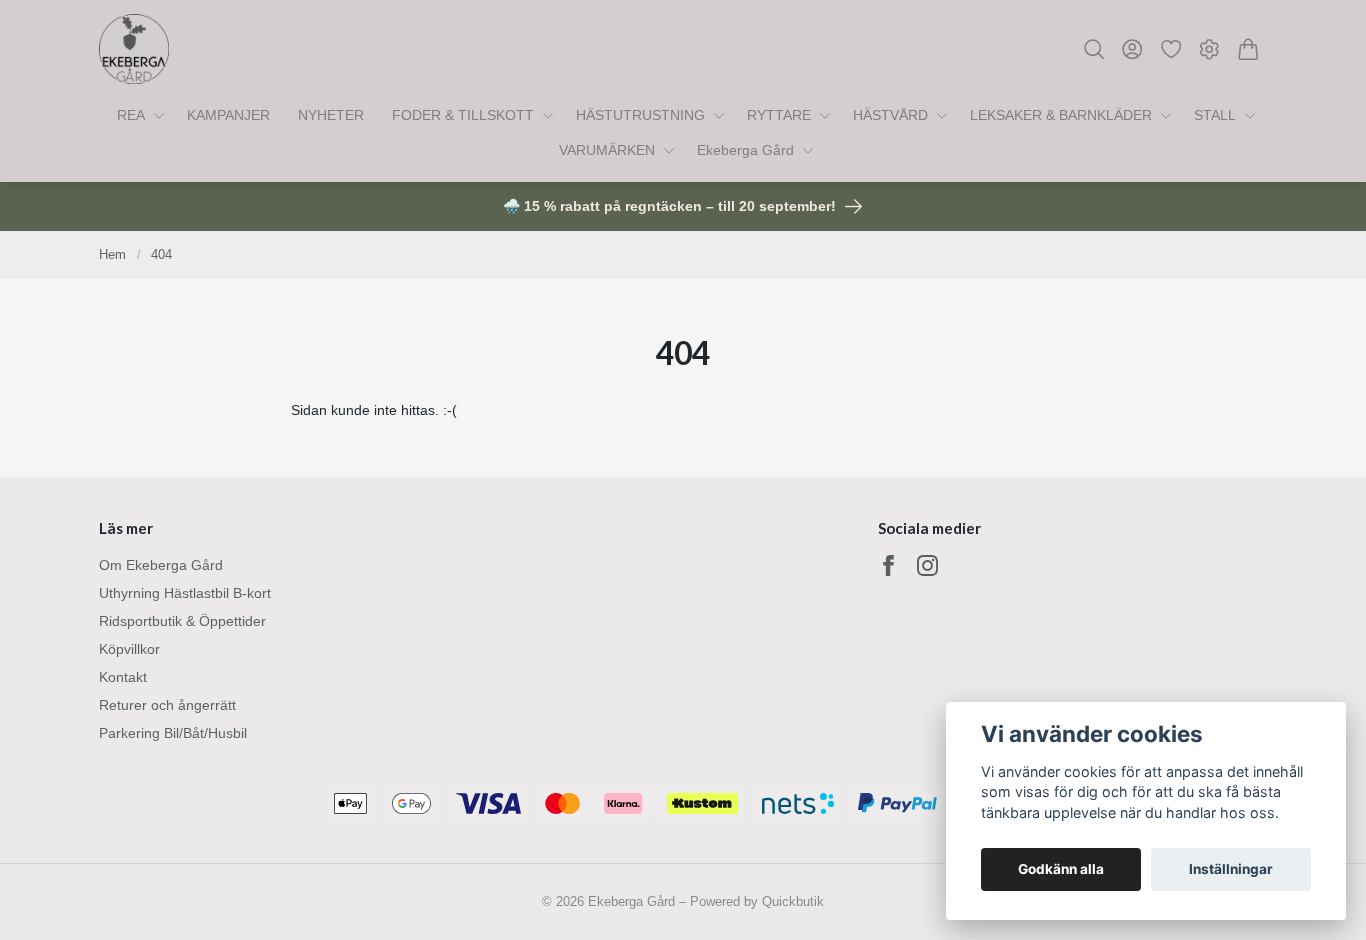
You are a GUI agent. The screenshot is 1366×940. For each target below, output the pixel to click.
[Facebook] (888, 565)
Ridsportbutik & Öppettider (182, 621)
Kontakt (123, 677)
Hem (112, 254)
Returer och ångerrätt (167, 705)
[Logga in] (1132, 49)
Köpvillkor (129, 649)
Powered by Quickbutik (757, 901)
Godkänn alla (1061, 869)
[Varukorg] (1248, 49)
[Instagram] (927, 565)
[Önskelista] (1171, 49)
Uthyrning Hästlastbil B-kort (185, 593)
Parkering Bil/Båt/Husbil (173, 733)
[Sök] (1094, 49)
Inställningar (1231, 869)
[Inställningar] (1209, 49)
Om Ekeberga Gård (161, 565)
